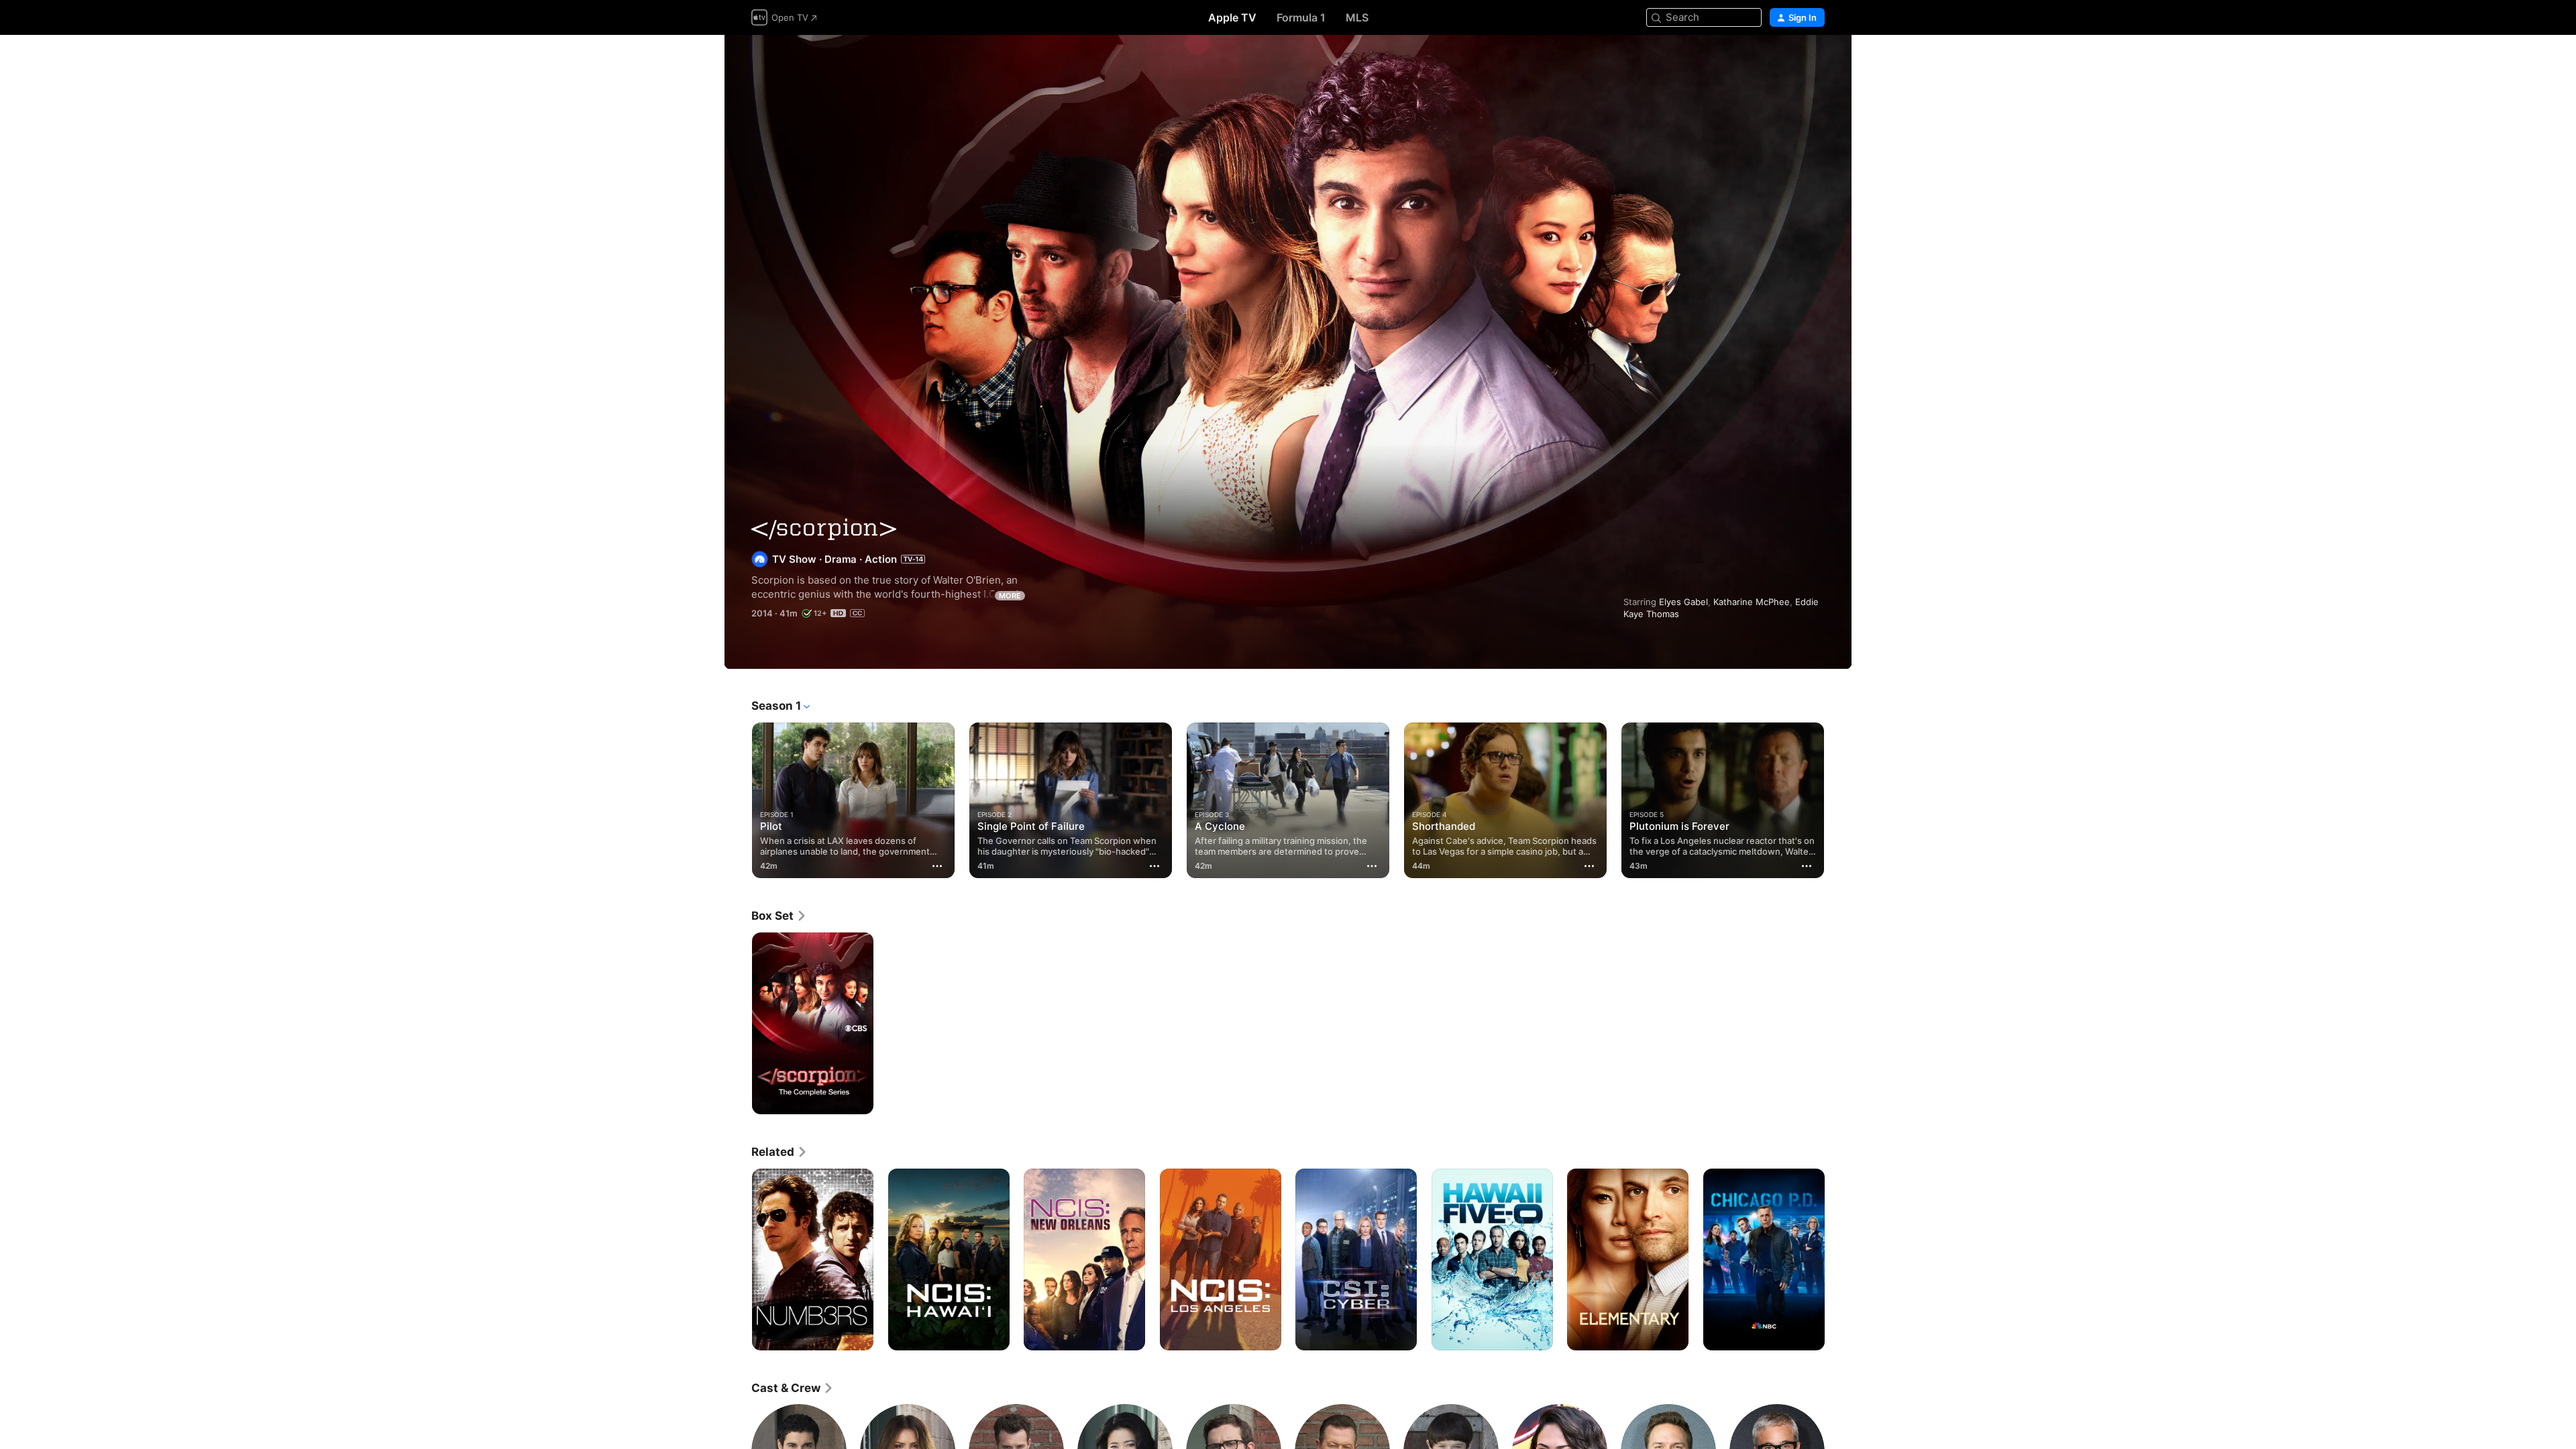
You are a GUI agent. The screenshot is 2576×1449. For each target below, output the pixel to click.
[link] (779, 916)
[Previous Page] (738, 800)
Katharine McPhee (1752, 602)
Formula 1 (1301, 17)
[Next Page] (1838, 800)
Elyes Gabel (1683, 602)
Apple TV (1232, 17)
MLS (1357, 17)
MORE (1010, 596)
